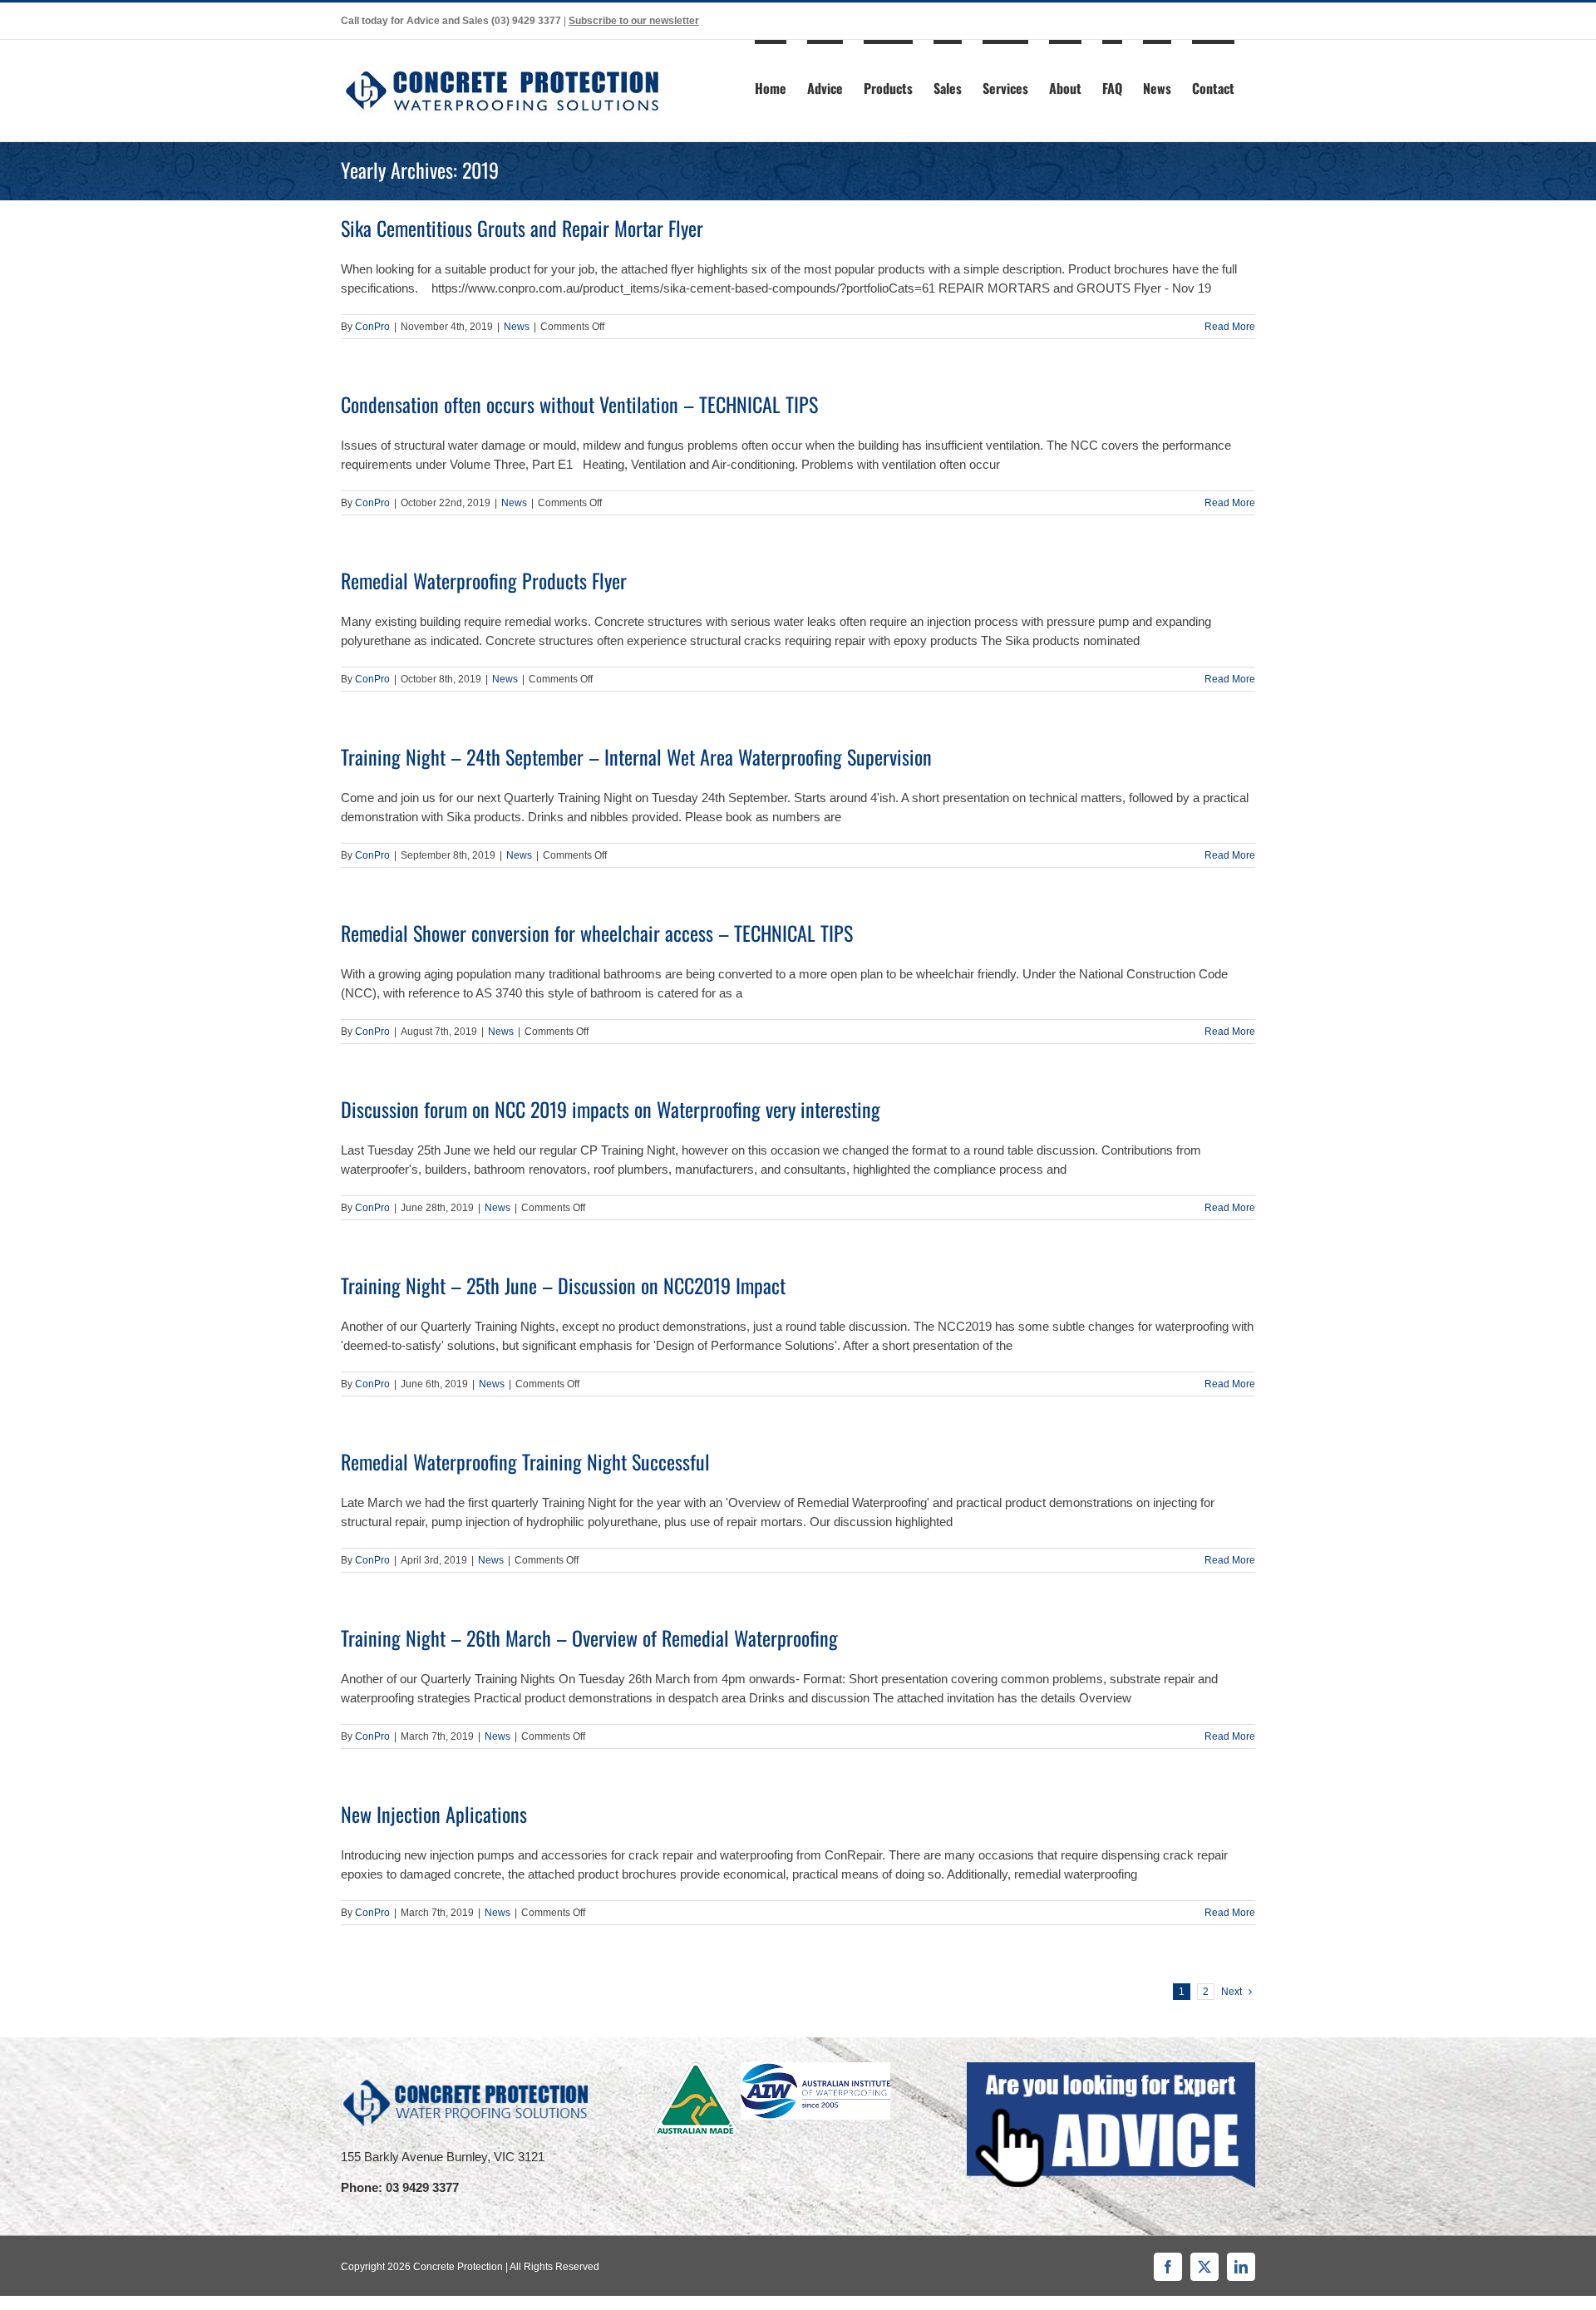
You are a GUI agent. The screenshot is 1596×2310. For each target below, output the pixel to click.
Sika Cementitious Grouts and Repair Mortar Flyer (522, 228)
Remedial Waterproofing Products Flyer (484, 580)
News (517, 327)
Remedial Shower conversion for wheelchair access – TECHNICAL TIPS (597, 933)
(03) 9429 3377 (526, 21)
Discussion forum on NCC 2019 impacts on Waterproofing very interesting (611, 1109)
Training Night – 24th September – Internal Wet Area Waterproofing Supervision (636, 756)
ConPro (372, 327)
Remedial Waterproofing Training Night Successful (525, 1461)
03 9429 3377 (422, 2187)
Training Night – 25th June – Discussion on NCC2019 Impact (563, 1285)
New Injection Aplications (434, 1814)
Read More (1230, 327)
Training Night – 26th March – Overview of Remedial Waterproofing (589, 1638)
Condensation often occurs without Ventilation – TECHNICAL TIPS (579, 404)
